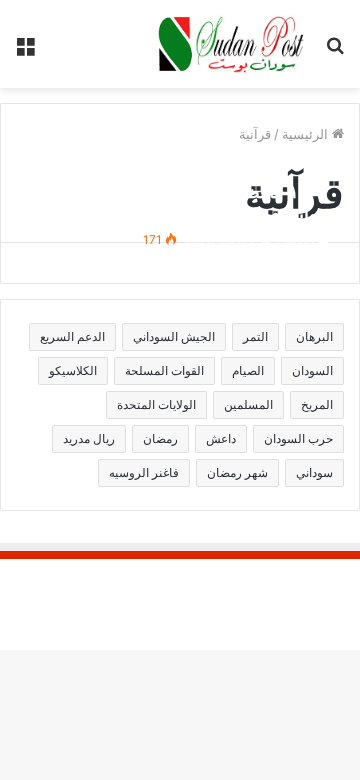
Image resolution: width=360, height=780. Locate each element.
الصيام (248, 370)
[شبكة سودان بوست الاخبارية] (233, 44)
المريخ (317, 404)
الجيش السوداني (174, 336)
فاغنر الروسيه (144, 472)
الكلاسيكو (73, 370)
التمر (255, 336)
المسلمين (248, 404)
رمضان (160, 438)
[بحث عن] (335, 51)
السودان (312, 370)
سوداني (314, 472)
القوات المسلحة (164, 370)
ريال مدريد (89, 438)
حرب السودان (298, 438)
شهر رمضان (237, 472)
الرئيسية (307, 134)
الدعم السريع (72, 336)
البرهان (314, 336)
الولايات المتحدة (156, 404)
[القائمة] (25, 51)
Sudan (296, 239)
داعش (221, 438)
